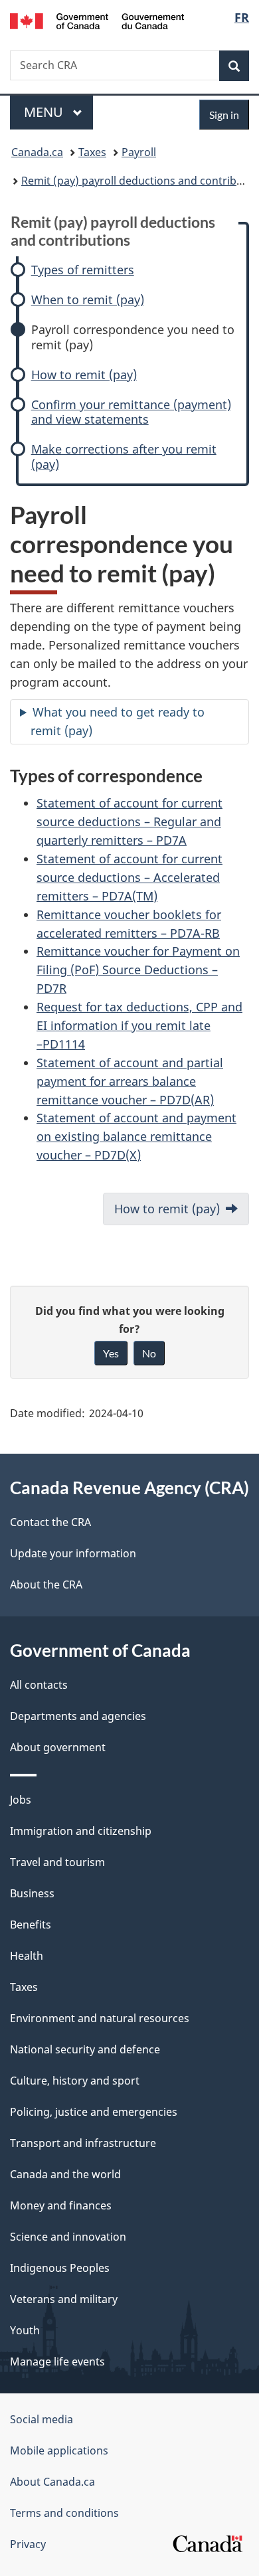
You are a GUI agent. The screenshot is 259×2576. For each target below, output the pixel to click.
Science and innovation (68, 2237)
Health (27, 1956)
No (149, 1353)
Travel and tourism (57, 1862)
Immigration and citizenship (81, 1831)
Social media (42, 2419)
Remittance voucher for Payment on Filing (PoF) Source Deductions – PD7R (138, 970)
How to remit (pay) (84, 375)
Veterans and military (64, 2299)
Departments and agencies (78, 1716)
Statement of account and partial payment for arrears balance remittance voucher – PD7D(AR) (130, 1081)
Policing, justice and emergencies (94, 2112)
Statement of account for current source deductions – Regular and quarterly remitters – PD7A (129, 821)
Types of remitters (83, 270)
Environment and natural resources (100, 2018)
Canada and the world (65, 2174)
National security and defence (85, 2049)
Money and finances (61, 2205)
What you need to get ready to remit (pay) (118, 721)
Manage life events (57, 2361)
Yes (111, 1353)
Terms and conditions (64, 2513)
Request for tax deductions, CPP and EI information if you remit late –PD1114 (139, 1025)
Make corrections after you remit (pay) (124, 457)
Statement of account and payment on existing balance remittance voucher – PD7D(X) (136, 1136)
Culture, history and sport (75, 2081)
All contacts (39, 1685)
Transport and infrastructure (83, 2143)
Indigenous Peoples (60, 2268)
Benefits (31, 1925)
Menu (45, 112)
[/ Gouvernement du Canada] (97, 20)
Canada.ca (37, 152)
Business (32, 1893)
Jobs (21, 1800)
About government (58, 1747)
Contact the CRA (50, 1522)
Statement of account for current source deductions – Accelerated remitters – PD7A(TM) (129, 877)
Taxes (92, 152)
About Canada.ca (52, 2482)
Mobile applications (59, 2450)
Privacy (28, 2544)
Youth (25, 2330)
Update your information (73, 1553)
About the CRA (46, 1585)
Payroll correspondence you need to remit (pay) (133, 337)
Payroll (139, 152)
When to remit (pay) (88, 300)
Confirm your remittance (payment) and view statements (131, 412)
